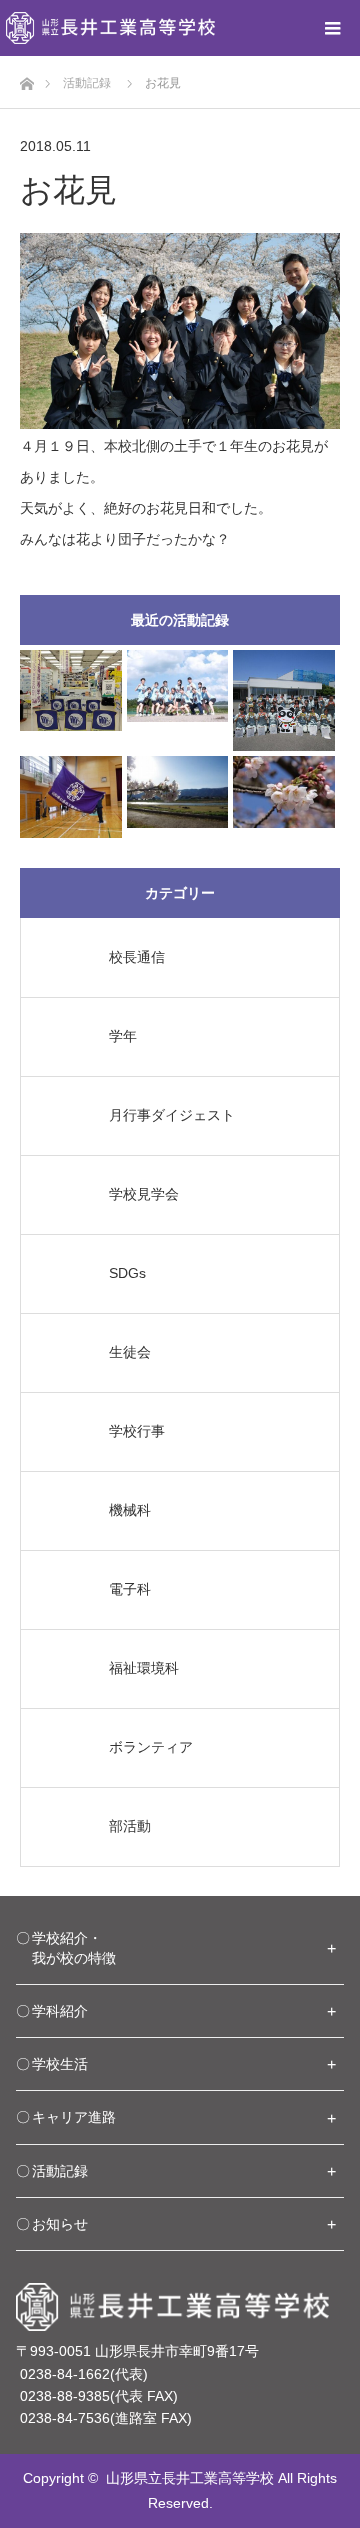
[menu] (332, 28)
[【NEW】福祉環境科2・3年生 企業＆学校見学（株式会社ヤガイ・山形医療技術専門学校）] (284, 701)
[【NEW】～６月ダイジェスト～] (178, 686)
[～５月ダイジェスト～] (71, 796)
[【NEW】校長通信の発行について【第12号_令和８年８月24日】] (71, 690)
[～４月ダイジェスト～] (178, 792)
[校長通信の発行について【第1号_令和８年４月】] (284, 792)
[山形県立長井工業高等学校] (110, 28)
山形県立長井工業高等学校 (190, 2478)
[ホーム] (26, 78)
